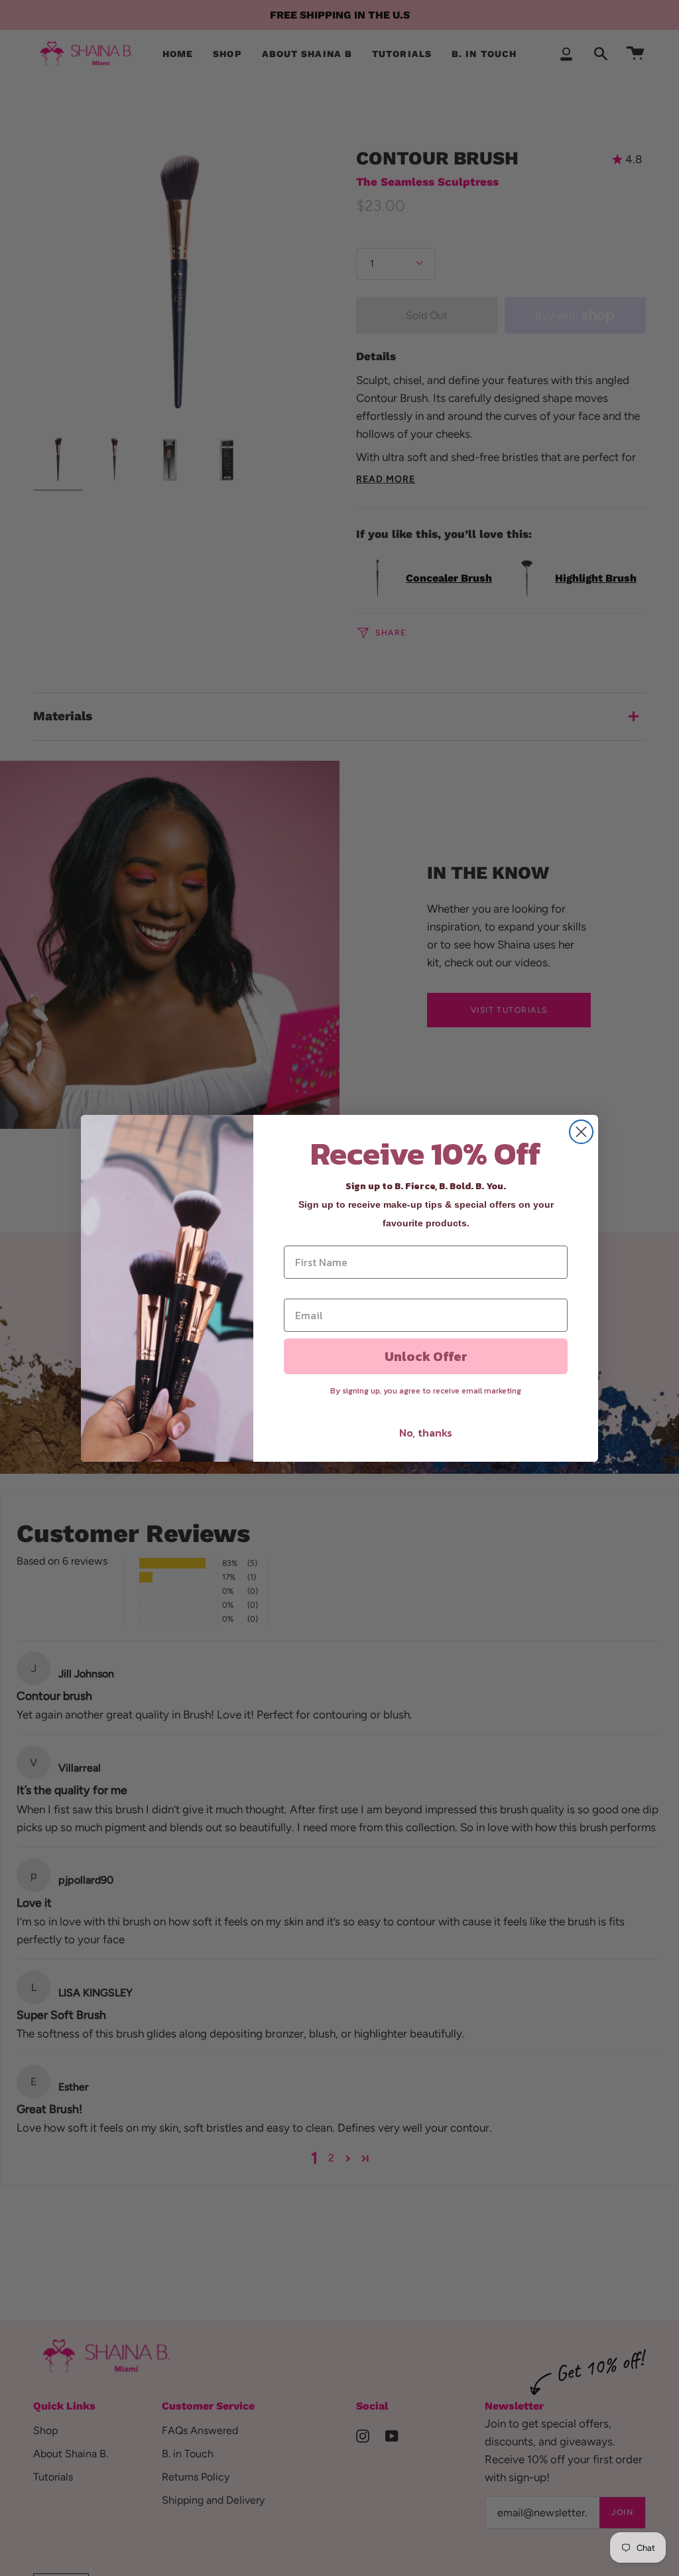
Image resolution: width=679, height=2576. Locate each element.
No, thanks (426, 1433)
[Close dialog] (581, 1132)
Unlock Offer (426, 1356)
